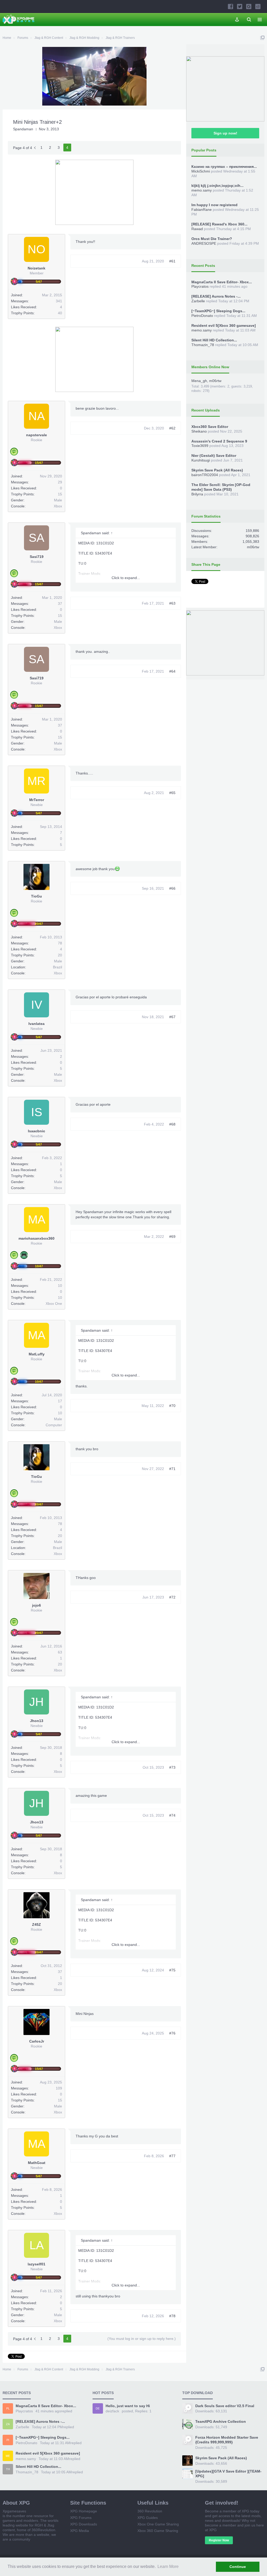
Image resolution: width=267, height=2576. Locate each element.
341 (59, 301)
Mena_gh (199, 381)
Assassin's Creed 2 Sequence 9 (219, 441)
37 (60, 604)
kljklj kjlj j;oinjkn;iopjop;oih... (217, 186)
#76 (172, 2033)
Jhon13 (37, 1721)
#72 (172, 1597)
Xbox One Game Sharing (158, 2524)
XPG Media (80, 2531)
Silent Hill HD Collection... (214, 340)
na (37, 416)
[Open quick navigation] (262, 38)
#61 (172, 261)
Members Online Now (210, 367)
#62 (172, 428)
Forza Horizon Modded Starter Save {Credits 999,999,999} (227, 2440)
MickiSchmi (201, 171)
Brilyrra (197, 494)
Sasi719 (37, 557)
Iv (37, 1005)
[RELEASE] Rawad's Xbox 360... (219, 224)
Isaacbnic (37, 1131)
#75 (172, 1970)
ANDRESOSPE (204, 243)
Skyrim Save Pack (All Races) (217, 470)
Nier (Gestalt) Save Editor (214, 456)
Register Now (219, 2540)
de (98, 2408)
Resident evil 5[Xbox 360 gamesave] (224, 325)
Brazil (57, 967)
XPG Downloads (84, 2524)
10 (60, 1286)
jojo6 (37, 1605)
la (37, 2245)
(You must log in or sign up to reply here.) (142, 2339)
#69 (172, 1237)
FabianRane (202, 210)
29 (60, 482)
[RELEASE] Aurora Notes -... (216, 296)
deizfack (112, 2411)
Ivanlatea (37, 1024)
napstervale (37, 435)
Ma (37, 1335)
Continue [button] (238, 2567)
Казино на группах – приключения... (224, 167)
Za (8, 2424)
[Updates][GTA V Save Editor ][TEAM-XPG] (228, 2474)
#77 (172, 2156)
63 (60, 1652)
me (8, 2456)
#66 (172, 888)
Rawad (197, 229)
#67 (172, 1017)
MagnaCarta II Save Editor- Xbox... (222, 282)
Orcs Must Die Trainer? (212, 239)
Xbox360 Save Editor (210, 427)
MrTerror (37, 800)
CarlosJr (37, 2041)
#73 (172, 1767)
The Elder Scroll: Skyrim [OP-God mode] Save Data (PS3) (221, 487)
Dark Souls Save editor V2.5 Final (225, 2406)
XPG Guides (148, 2518)
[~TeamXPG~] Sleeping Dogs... (218, 311)
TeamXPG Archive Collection (221, 2421)
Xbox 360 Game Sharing (158, 2531)
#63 (172, 603)
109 (59, 2088)
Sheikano (199, 431)
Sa (37, 538)
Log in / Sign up (237, 20)
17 (60, 1401)
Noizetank (37, 268)
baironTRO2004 (205, 475)
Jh (37, 1702)
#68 (172, 1124)
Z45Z (37, 1925)
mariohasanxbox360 (37, 1238)
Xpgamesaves (14, 2511)
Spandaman (23, 129)
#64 (172, 671)
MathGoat (37, 2163)
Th (8, 2469)
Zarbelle (198, 301)
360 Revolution (150, 2511)
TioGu (37, 896)
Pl (8, 2408)
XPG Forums (81, 2518)
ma (37, 1219)
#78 (172, 2316)
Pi (8, 2440)
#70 (172, 1406)
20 (60, 955)
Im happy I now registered (214, 205)
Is (37, 1112)
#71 (172, 1469)
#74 (172, 1815)
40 (60, 313)
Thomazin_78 (203, 345)
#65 (172, 793)
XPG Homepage (84, 2511)
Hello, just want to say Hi (128, 2406)
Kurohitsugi (201, 460)
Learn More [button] (168, 2566)
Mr (37, 781)
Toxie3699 (200, 446)
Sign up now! (225, 133)
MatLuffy (37, 1354)
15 (60, 494)
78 (60, 943)
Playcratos (200, 286)
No (37, 249)
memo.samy (202, 190)
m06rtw (215, 381)
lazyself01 (37, 2264)
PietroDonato (202, 316)
